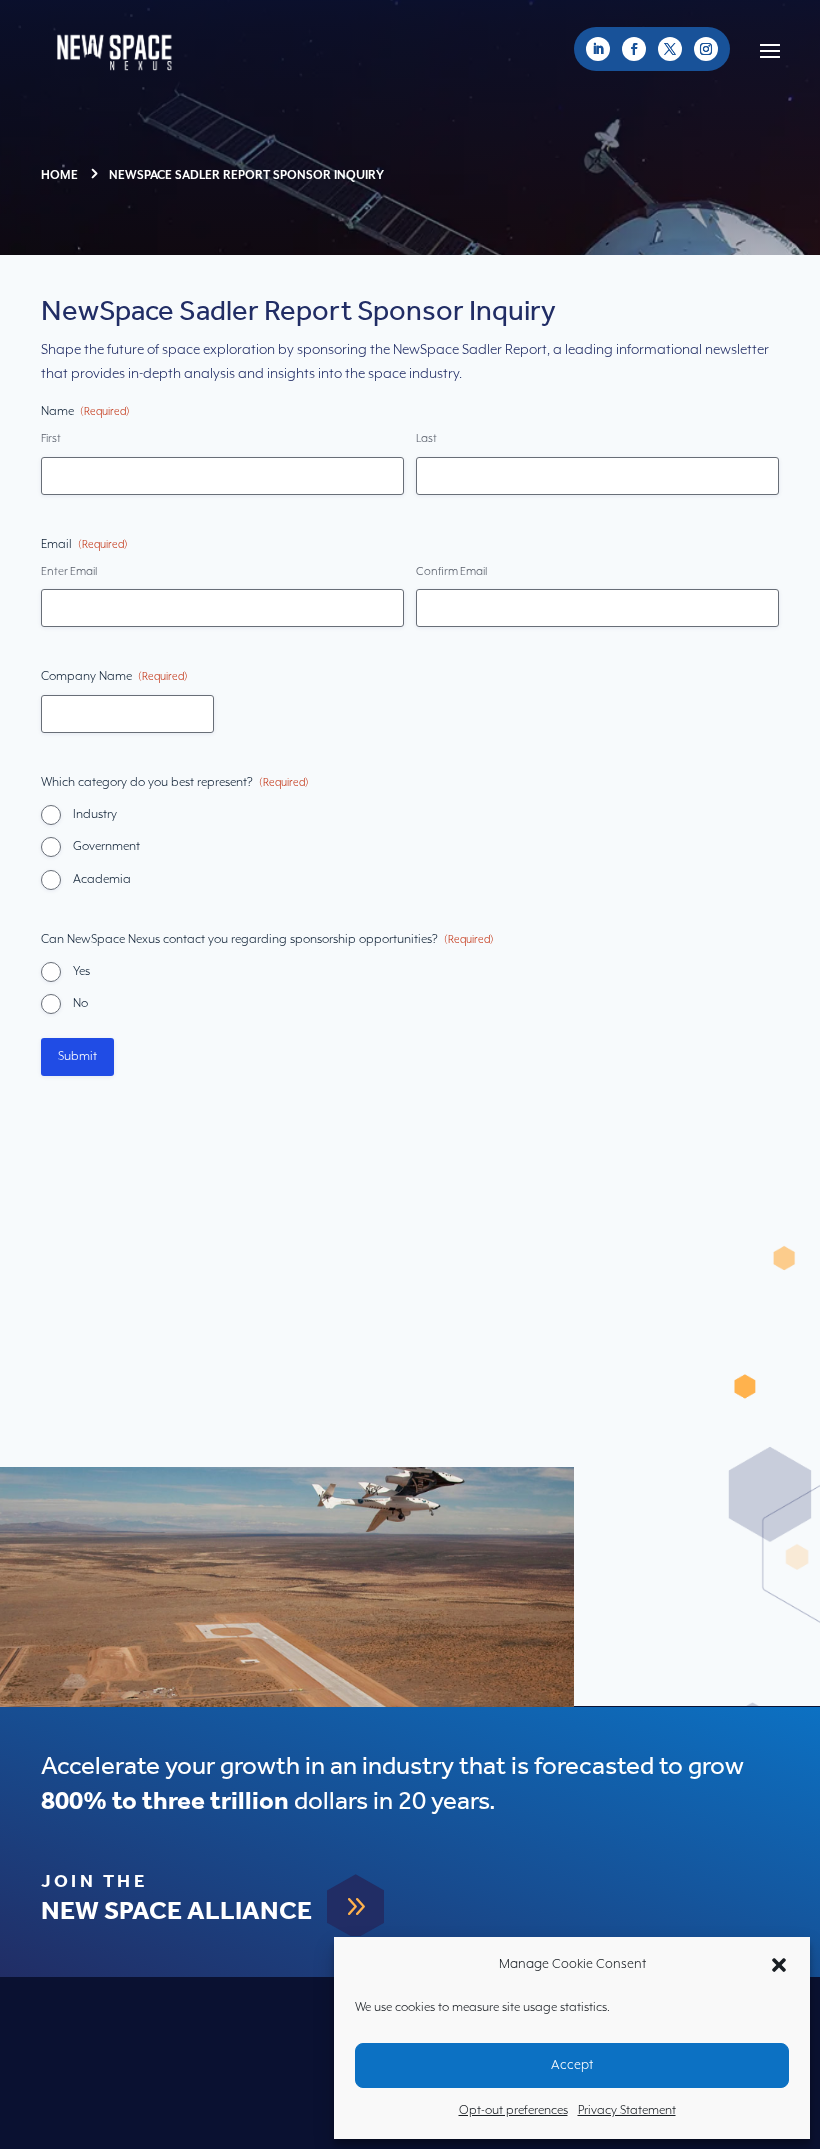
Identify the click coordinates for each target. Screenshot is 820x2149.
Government (106, 846)
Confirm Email (451, 571)
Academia (102, 879)
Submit (77, 1056)
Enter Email (69, 571)
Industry (95, 814)
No (80, 1003)
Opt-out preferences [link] (513, 2110)
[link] (598, 49)
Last (426, 438)
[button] (779, 1965)
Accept (572, 2065)
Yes (81, 971)
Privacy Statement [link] (627, 2110)
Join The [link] (94, 1882)
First (51, 438)
